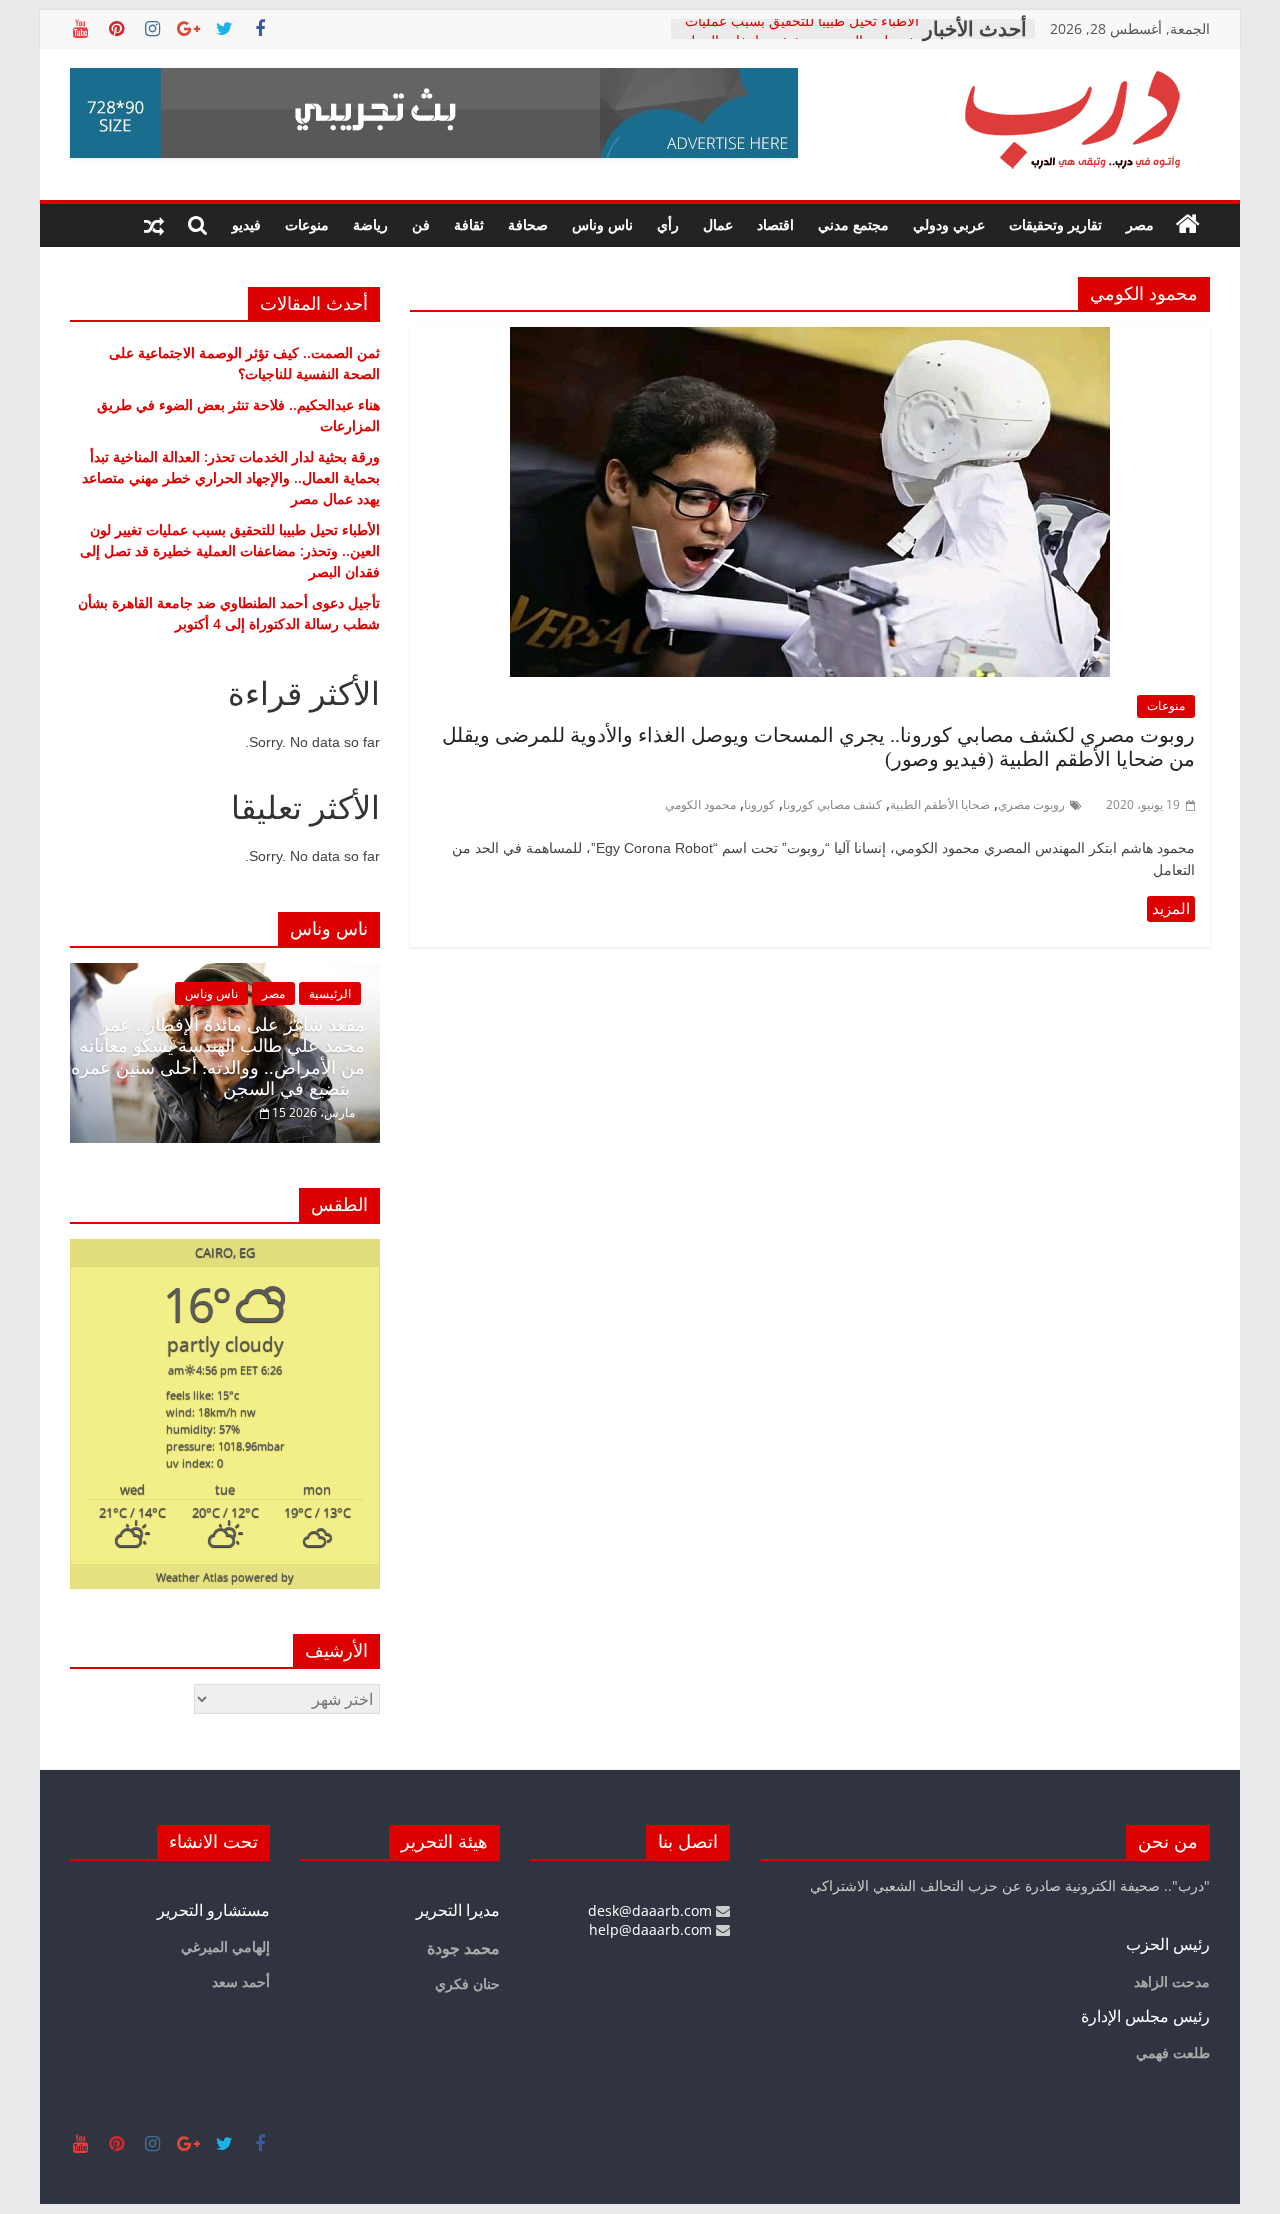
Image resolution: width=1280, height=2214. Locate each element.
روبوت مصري (1031, 804)
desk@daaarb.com (652, 1910)
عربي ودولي (949, 224)
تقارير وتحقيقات (1055, 224)
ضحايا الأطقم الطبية (940, 804)
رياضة (370, 224)
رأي (668, 224)
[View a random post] (154, 225)
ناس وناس (602, 224)
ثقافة (469, 224)
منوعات (307, 224)
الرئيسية (330, 993)
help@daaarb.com (652, 1929)
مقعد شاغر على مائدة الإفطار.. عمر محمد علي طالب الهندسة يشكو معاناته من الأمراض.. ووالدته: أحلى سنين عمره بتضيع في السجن (218, 1057)
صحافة (528, 224)
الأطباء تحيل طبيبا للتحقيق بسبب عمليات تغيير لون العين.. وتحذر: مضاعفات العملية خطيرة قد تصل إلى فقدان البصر (230, 550)
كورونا (759, 804)
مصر (1140, 224)
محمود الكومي (700, 804)
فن (421, 224)
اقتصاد (775, 224)
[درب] (1188, 225)
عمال (718, 224)
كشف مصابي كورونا (832, 804)
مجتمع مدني (853, 224)
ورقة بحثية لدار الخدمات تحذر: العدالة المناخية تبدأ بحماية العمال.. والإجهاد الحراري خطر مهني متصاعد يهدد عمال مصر (231, 477)
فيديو (246, 224)
